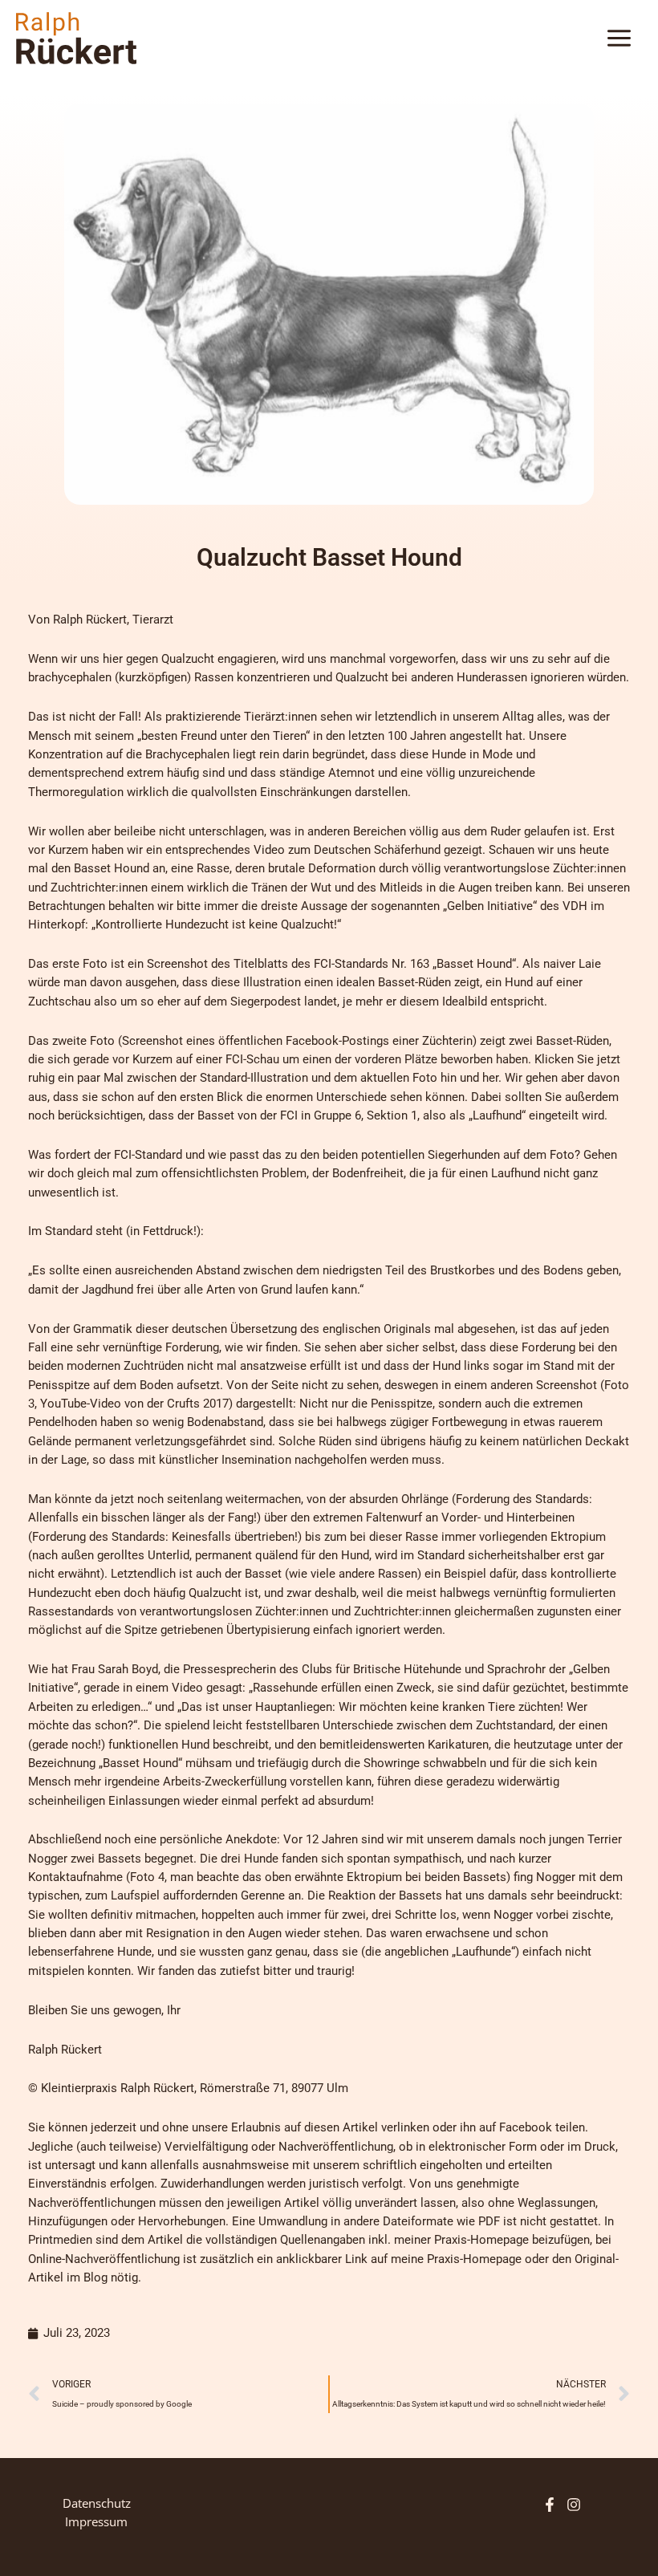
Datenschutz (97, 2503)
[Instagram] (574, 2505)
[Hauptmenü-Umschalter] (619, 38)
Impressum (96, 2521)
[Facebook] (550, 2505)
